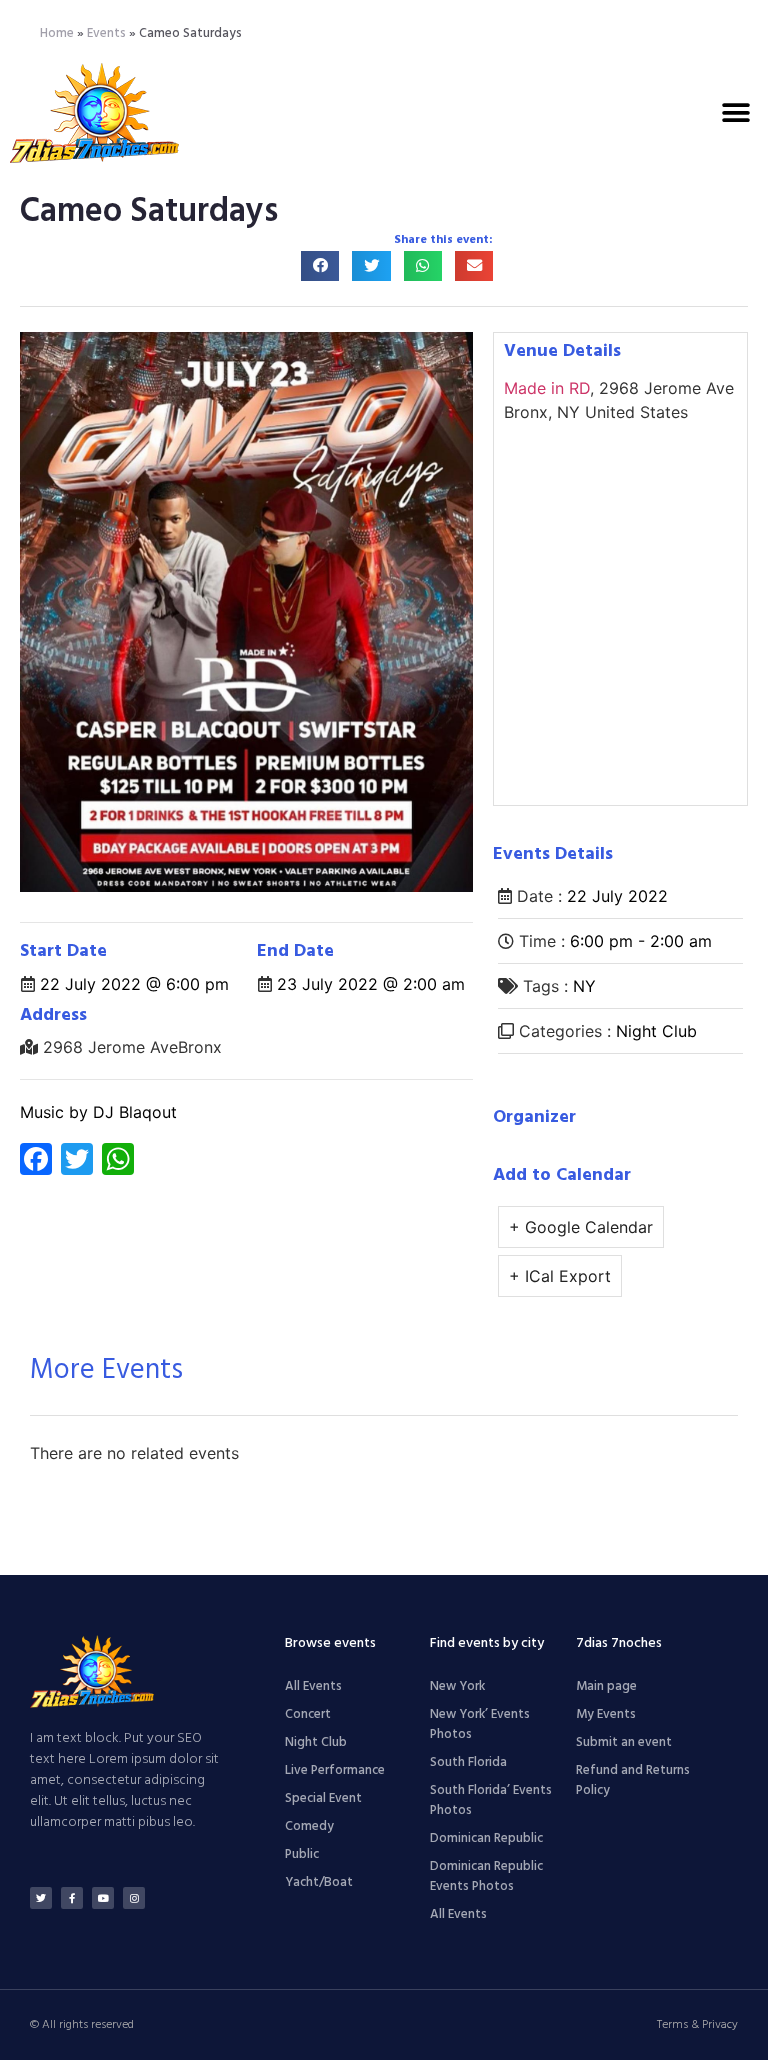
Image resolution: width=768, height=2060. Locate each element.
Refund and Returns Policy (633, 1780)
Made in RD (547, 388)
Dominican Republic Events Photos (486, 1876)
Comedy (309, 1826)
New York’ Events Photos (480, 1724)
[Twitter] (41, 1898)
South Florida (468, 1762)
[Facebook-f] (72, 1898)
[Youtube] (103, 1898)
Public (302, 1854)
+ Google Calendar (581, 1227)
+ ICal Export (560, 1276)
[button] (735, 112)
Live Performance (335, 1770)
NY (584, 986)
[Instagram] (134, 1898)
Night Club (656, 1031)
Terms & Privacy (697, 2025)
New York (457, 1686)
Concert (308, 1714)
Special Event (323, 1798)
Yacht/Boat (319, 1882)
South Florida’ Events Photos (491, 1800)
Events (106, 33)
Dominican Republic (486, 1838)
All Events (313, 1686)
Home (57, 33)
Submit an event (624, 1742)
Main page (606, 1686)
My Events (606, 1714)
